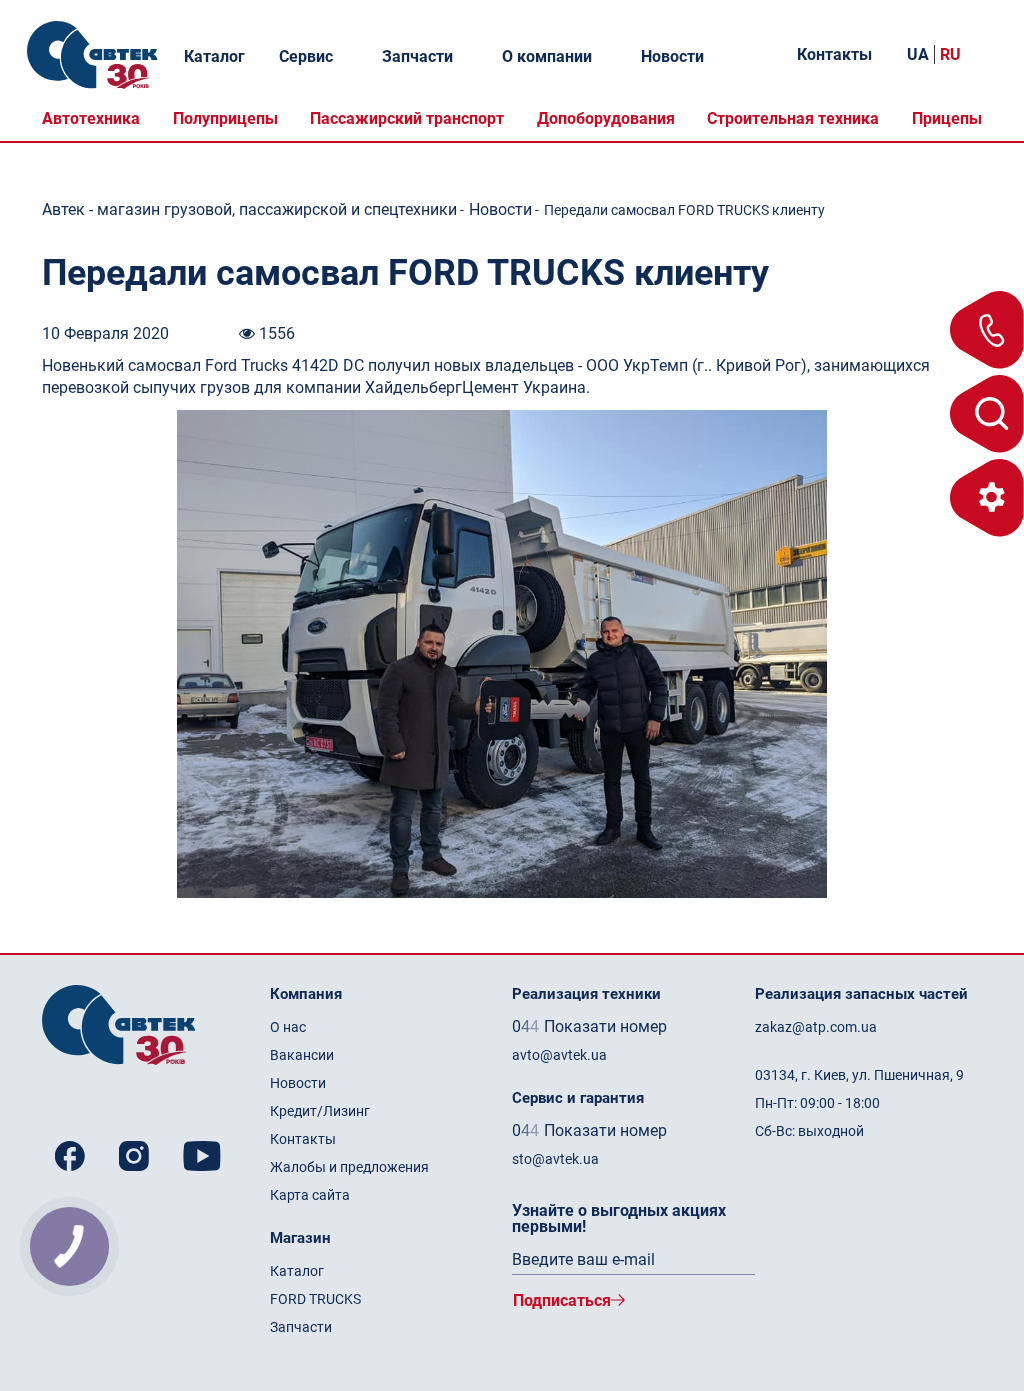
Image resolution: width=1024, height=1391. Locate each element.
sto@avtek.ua (555, 1159)
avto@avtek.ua (559, 1055)
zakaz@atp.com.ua (816, 1027)
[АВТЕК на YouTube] (202, 1156)
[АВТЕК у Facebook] (74, 1156)
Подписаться (562, 1300)
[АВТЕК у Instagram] (138, 1156)
